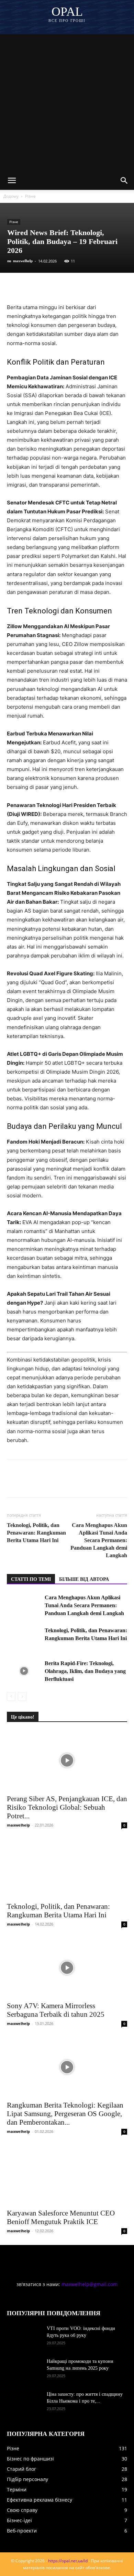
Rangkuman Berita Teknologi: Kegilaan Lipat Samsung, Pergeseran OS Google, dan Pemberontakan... (65, 2114)
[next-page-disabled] (22, 1696)
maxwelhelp (23, 261)
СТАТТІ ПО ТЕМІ (31, 1579)
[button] (12, 181)
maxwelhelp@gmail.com (90, 2284)
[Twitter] (45, 287)
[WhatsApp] (93, 287)
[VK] (30, 287)
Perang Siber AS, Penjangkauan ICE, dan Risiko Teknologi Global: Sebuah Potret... (67, 1807)
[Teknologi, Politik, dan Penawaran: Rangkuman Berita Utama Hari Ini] (24, 1638)
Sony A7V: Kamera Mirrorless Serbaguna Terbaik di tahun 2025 (56, 2010)
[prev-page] (11, 1696)
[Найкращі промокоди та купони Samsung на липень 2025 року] (24, 2370)
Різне (30, 196)
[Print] (124, 287)
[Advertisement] (67, 101)
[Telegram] (77, 287)
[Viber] (61, 287)
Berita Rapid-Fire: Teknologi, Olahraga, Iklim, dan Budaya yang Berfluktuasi (85, 1671)
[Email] (109, 287)
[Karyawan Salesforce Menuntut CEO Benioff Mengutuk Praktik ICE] (67, 2175)
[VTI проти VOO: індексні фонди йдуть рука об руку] (24, 2337)
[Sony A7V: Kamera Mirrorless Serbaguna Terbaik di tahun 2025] (67, 1968)
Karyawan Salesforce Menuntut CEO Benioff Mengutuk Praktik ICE (61, 2217)
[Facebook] (14, 287)
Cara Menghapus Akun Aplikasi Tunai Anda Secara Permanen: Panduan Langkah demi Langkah (99, 1540)
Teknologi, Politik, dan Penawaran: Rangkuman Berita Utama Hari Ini (36, 1533)
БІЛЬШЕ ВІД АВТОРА (84, 1579)
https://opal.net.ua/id (68, 2561)
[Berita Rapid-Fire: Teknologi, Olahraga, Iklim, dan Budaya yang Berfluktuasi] (24, 1671)
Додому (11, 196)
